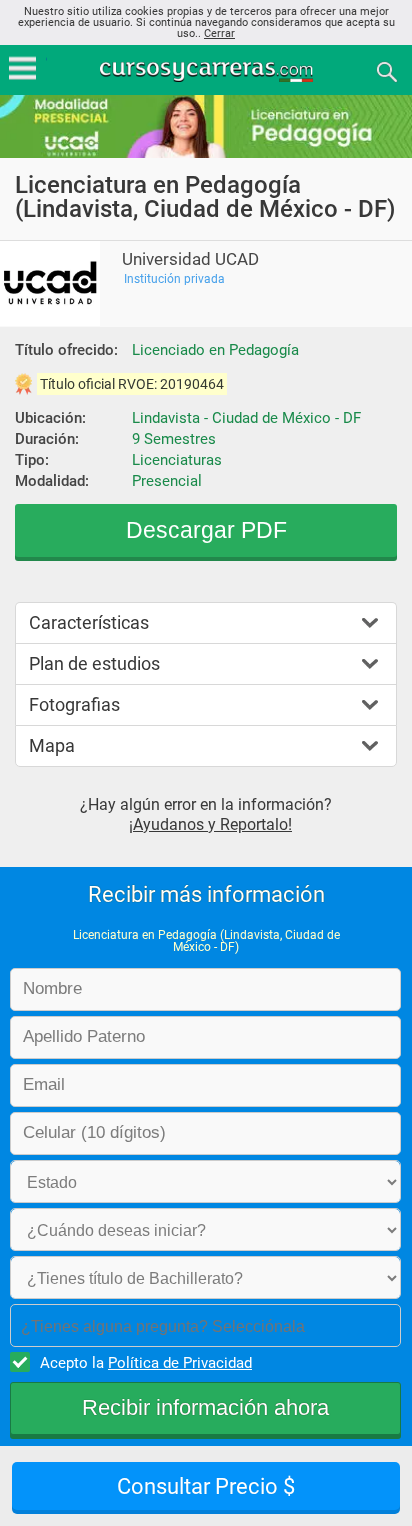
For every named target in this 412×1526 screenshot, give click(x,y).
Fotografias (74, 704)
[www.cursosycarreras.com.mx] (208, 70)
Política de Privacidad (180, 1363)
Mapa (52, 745)
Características (89, 622)
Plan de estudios (94, 663)
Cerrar (219, 33)
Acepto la (146, 1363)
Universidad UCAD (190, 259)
